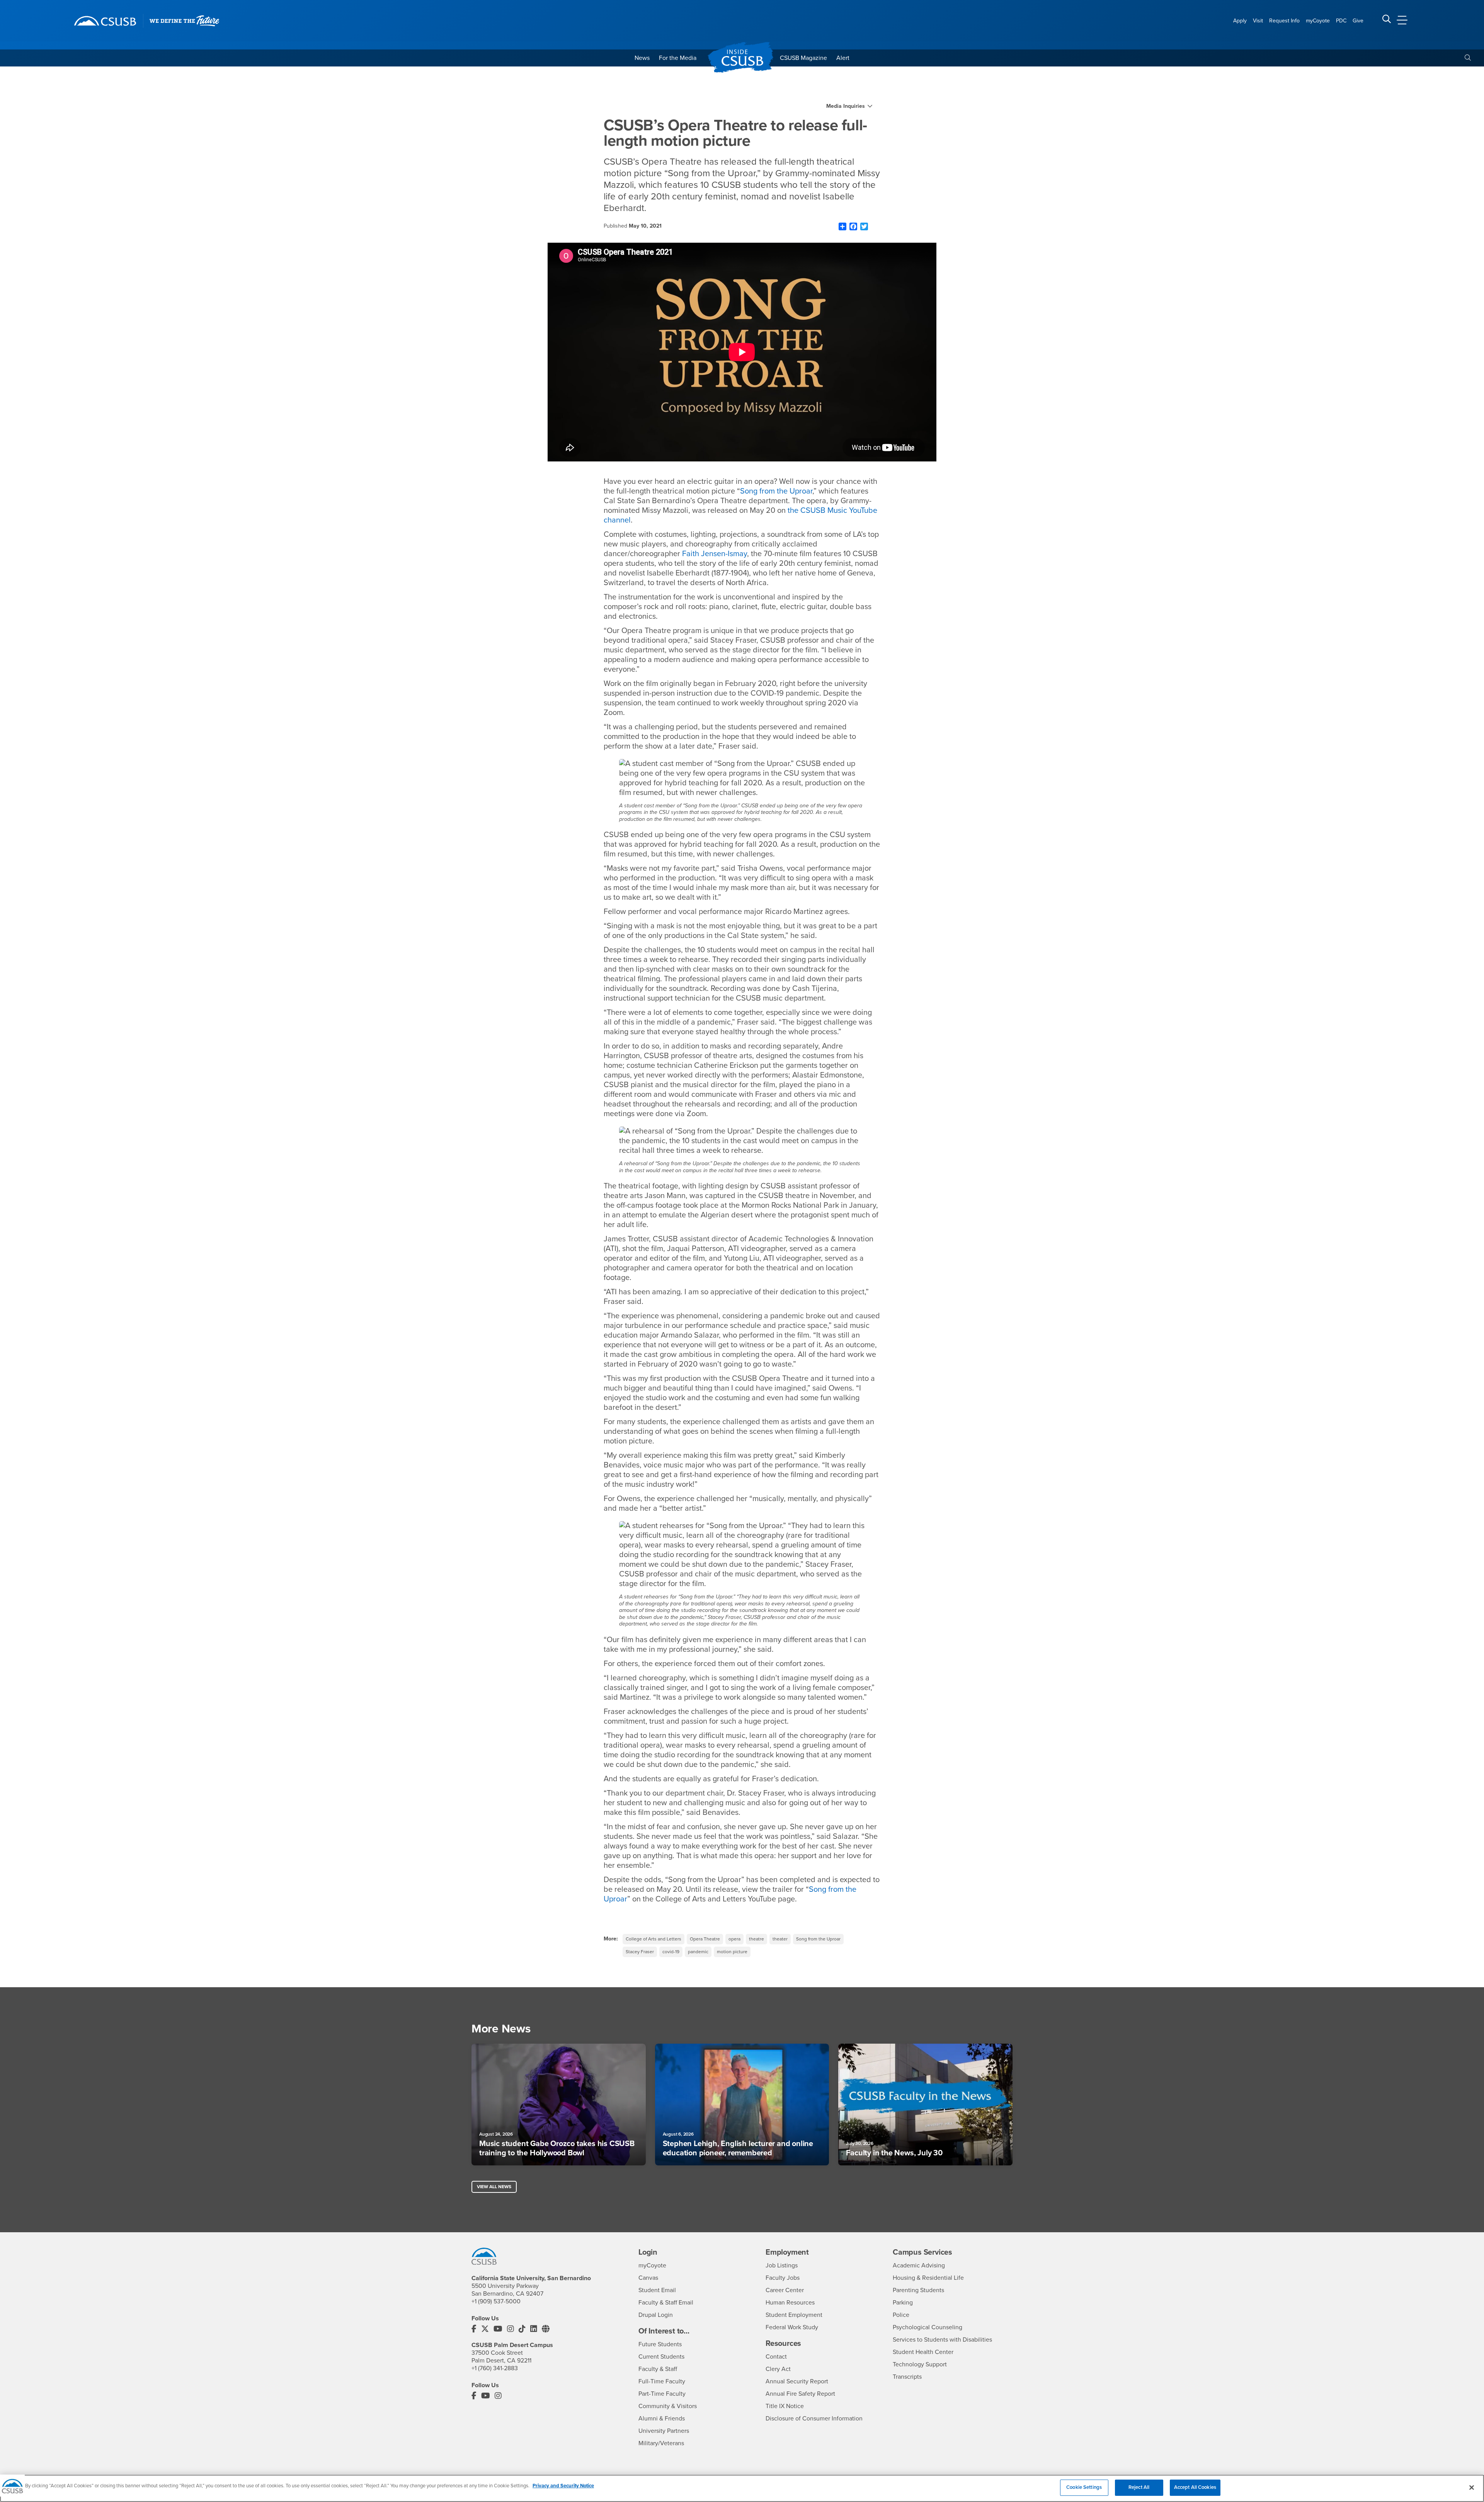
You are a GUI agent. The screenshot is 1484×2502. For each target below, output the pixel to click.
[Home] (105, 21)
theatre (756, 1939)
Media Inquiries (846, 106)
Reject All (1139, 2487)
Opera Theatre (705, 1939)
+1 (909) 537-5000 (496, 2301)
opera (734, 1939)
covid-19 (671, 1952)
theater (780, 1939)
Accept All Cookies (1195, 2487)
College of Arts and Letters (654, 1939)
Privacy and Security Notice (563, 2486)
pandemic (698, 1952)
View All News (494, 2187)
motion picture (732, 1952)
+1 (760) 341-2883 (495, 2368)
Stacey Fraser (640, 1952)
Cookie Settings (1084, 2487)
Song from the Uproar (776, 491)
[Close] (1472, 2487)
